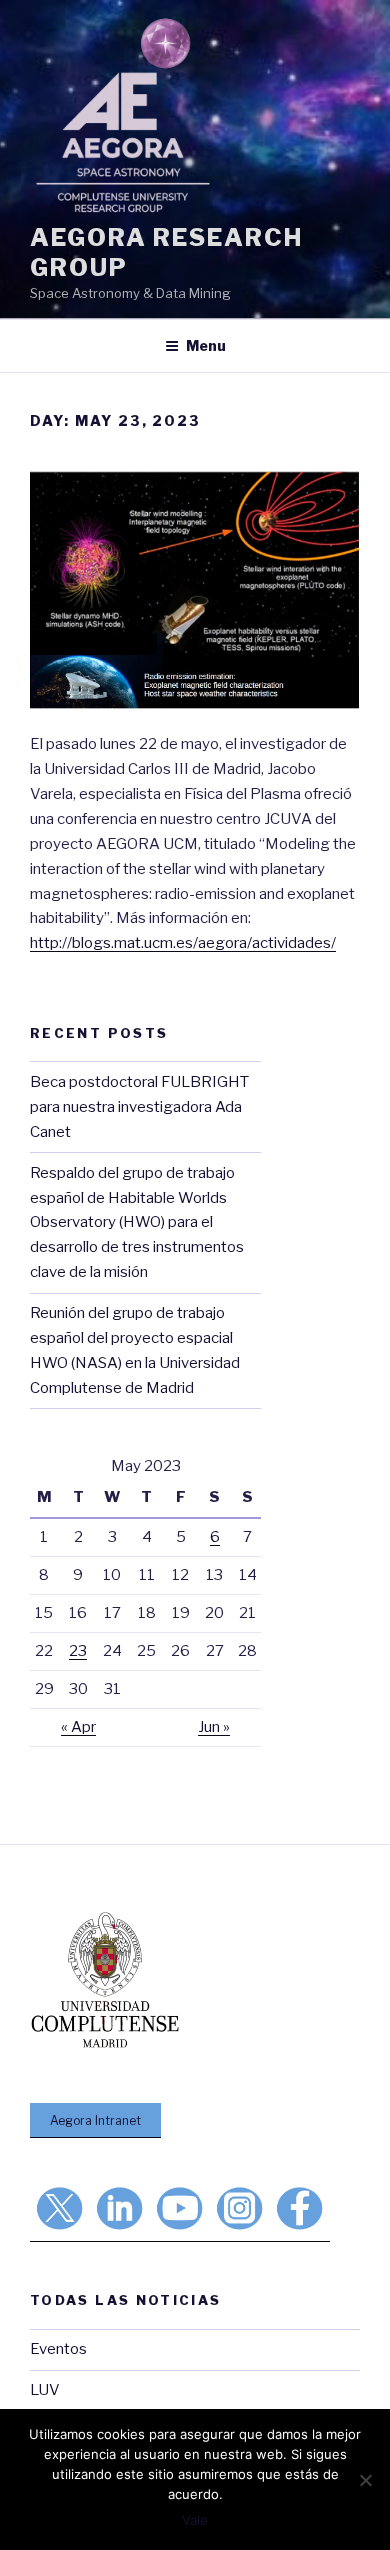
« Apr (78, 1727)
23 (78, 1651)
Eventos (58, 2349)
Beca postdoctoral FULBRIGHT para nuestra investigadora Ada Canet (139, 1107)
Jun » (214, 1727)
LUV (45, 2390)
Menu (206, 345)
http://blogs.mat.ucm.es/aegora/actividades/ (183, 943)
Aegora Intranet (95, 2120)
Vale (195, 2520)
